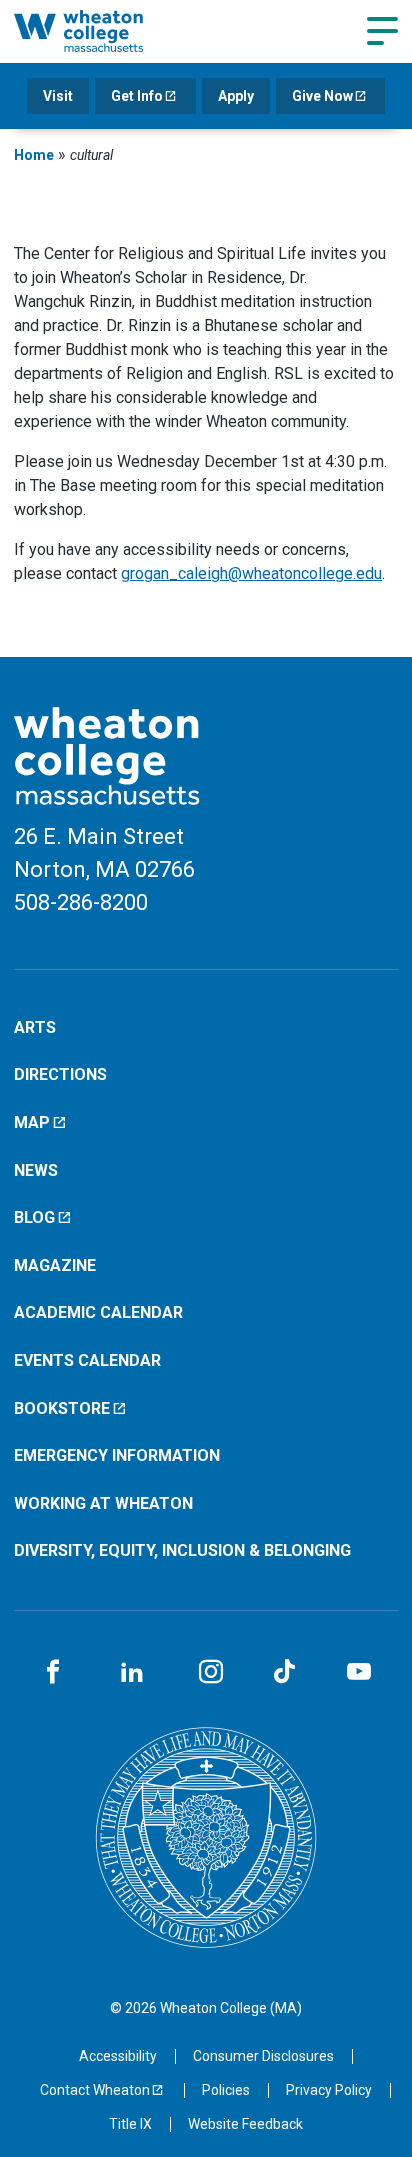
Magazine (55, 1265)
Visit (58, 96)
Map (32, 1122)
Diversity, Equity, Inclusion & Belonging (182, 1550)
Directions (60, 1074)
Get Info (137, 96)
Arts (35, 1027)
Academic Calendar (98, 1312)
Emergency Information (117, 1455)
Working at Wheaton (103, 1503)
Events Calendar (87, 1360)
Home (34, 155)
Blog (34, 1217)
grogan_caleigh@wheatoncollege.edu (251, 573)
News (36, 1170)
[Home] (101, 31)
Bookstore (62, 1408)
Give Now (322, 96)
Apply (236, 96)
